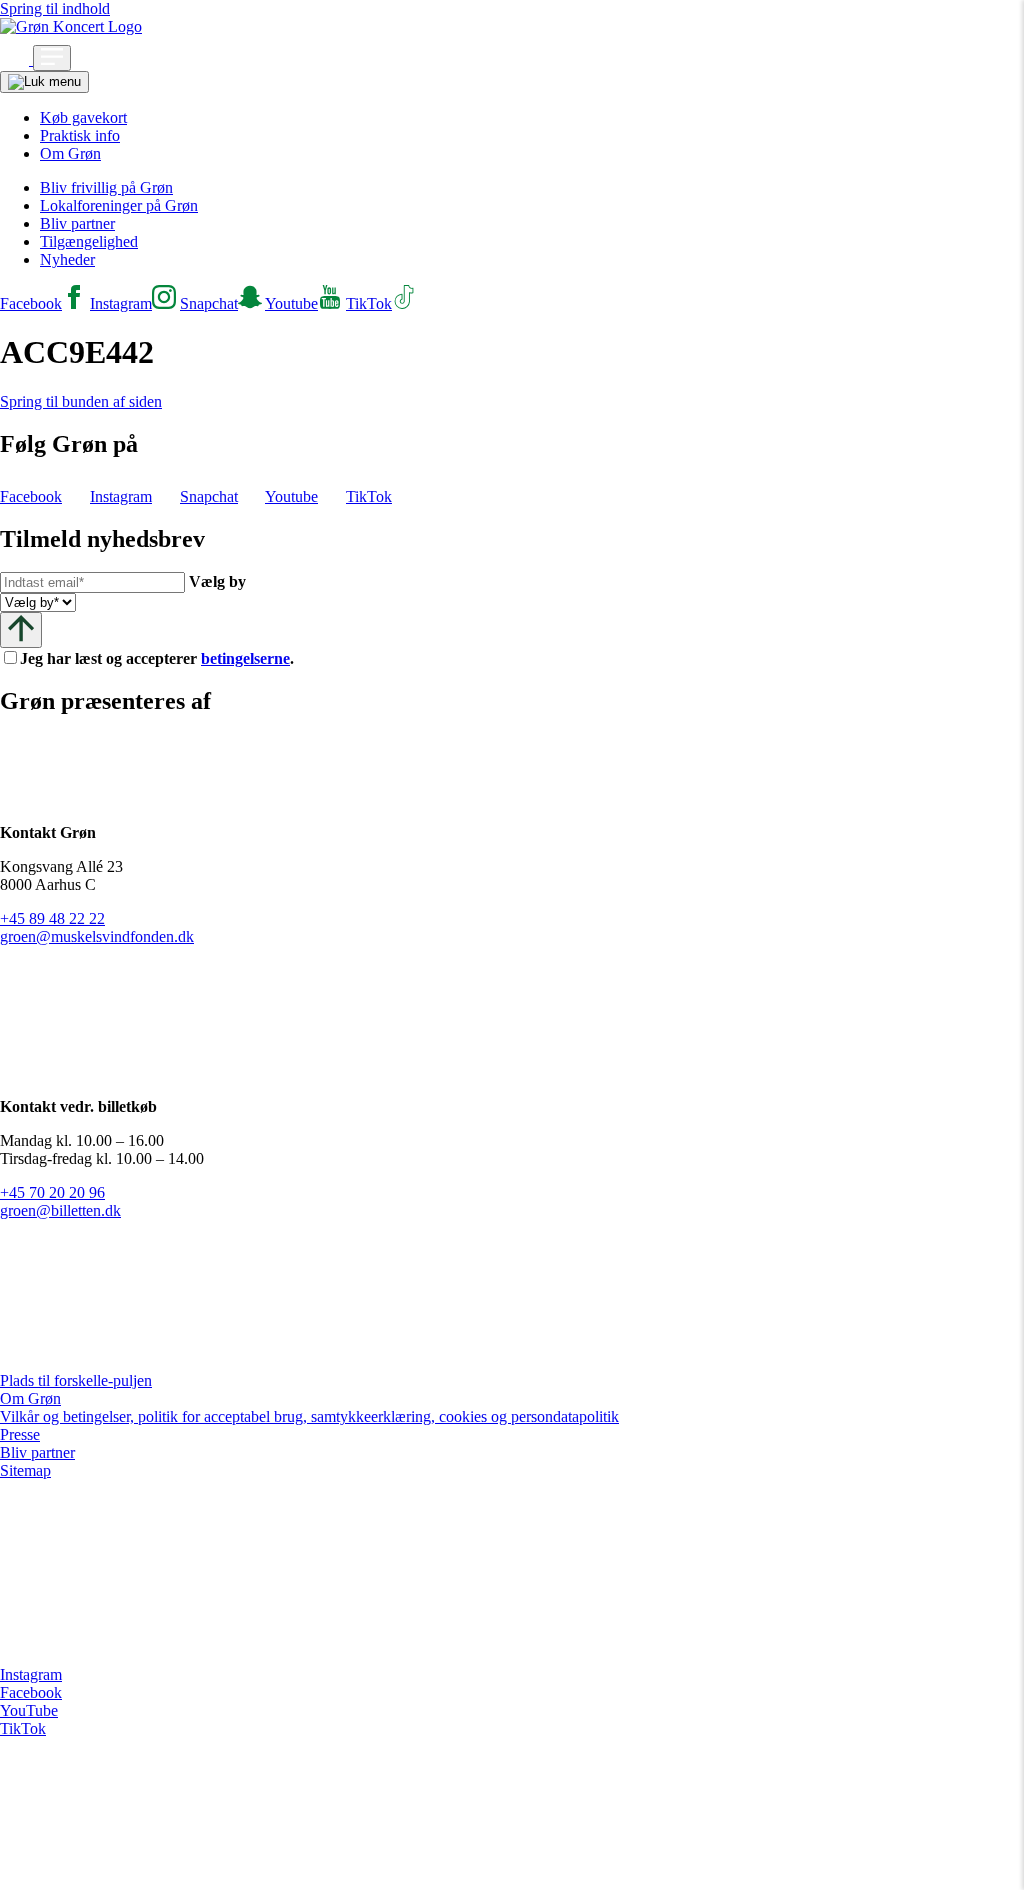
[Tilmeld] (21, 629)
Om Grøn (70, 153)
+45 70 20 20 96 (52, 1192)
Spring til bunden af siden (81, 401)
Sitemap (25, 1470)
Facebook (31, 1692)
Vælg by (217, 581)
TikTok (23, 1728)
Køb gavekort (83, 117)
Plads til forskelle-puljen (76, 1380)
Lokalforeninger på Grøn (119, 205)
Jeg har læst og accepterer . (173, 658)
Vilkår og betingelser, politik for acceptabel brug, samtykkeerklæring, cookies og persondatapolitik (309, 1416)
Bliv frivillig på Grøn (106, 187)
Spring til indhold (55, 8)
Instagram (31, 1674)
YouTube (29, 1710)
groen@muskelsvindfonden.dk (97, 936)
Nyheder (67, 259)
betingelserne (245, 658)
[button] (16, 59)
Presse (20, 1434)
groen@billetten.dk (60, 1210)
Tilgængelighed (89, 241)
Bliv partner (77, 223)
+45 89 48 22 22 (52, 918)
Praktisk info (80, 135)
